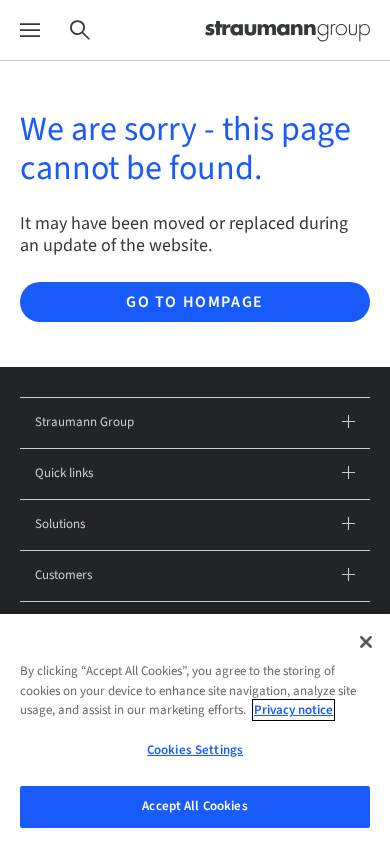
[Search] (80, 30)
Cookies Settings (195, 750)
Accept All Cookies (194, 806)
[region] (195, 729)
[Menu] (30, 30)
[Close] (366, 642)
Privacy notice (293, 710)
